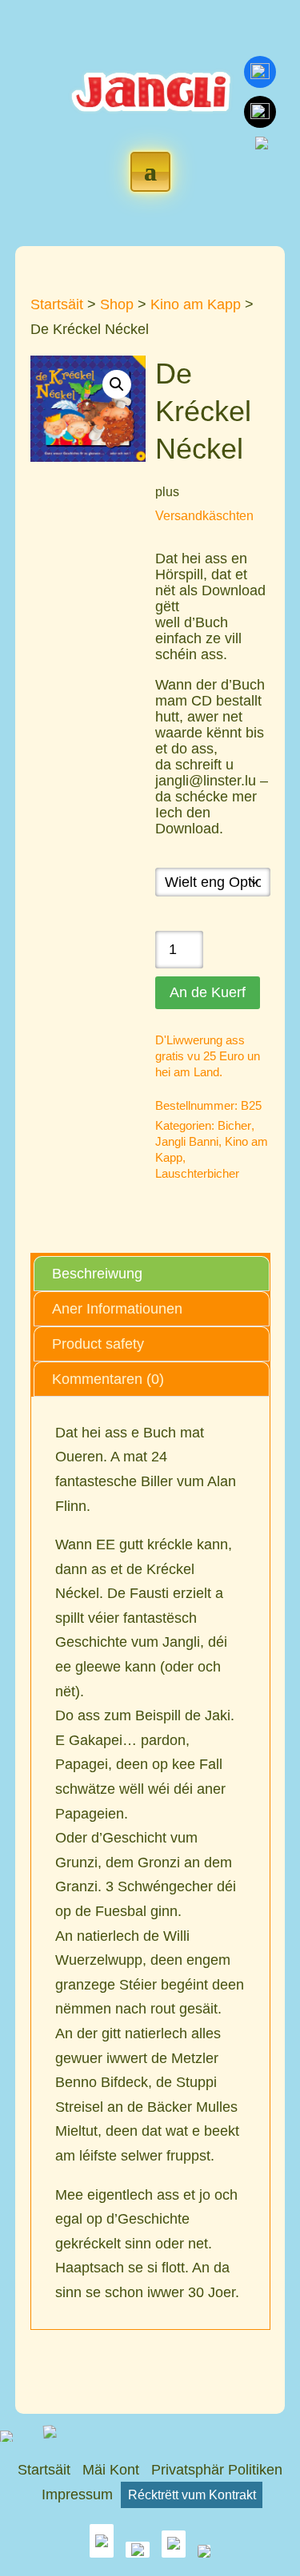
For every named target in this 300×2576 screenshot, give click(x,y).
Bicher (234, 1125)
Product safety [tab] (98, 1344)
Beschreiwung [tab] (97, 1274)
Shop (117, 304)
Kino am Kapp (196, 304)
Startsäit (57, 304)
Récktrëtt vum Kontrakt (192, 2495)
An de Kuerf (208, 992)
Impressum (77, 2495)
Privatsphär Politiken (217, 2470)
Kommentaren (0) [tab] (108, 1379)
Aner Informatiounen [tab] (117, 1309)
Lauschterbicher (197, 1173)
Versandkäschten (204, 515)
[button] (117, 384)
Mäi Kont (111, 2470)
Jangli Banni (187, 1141)
